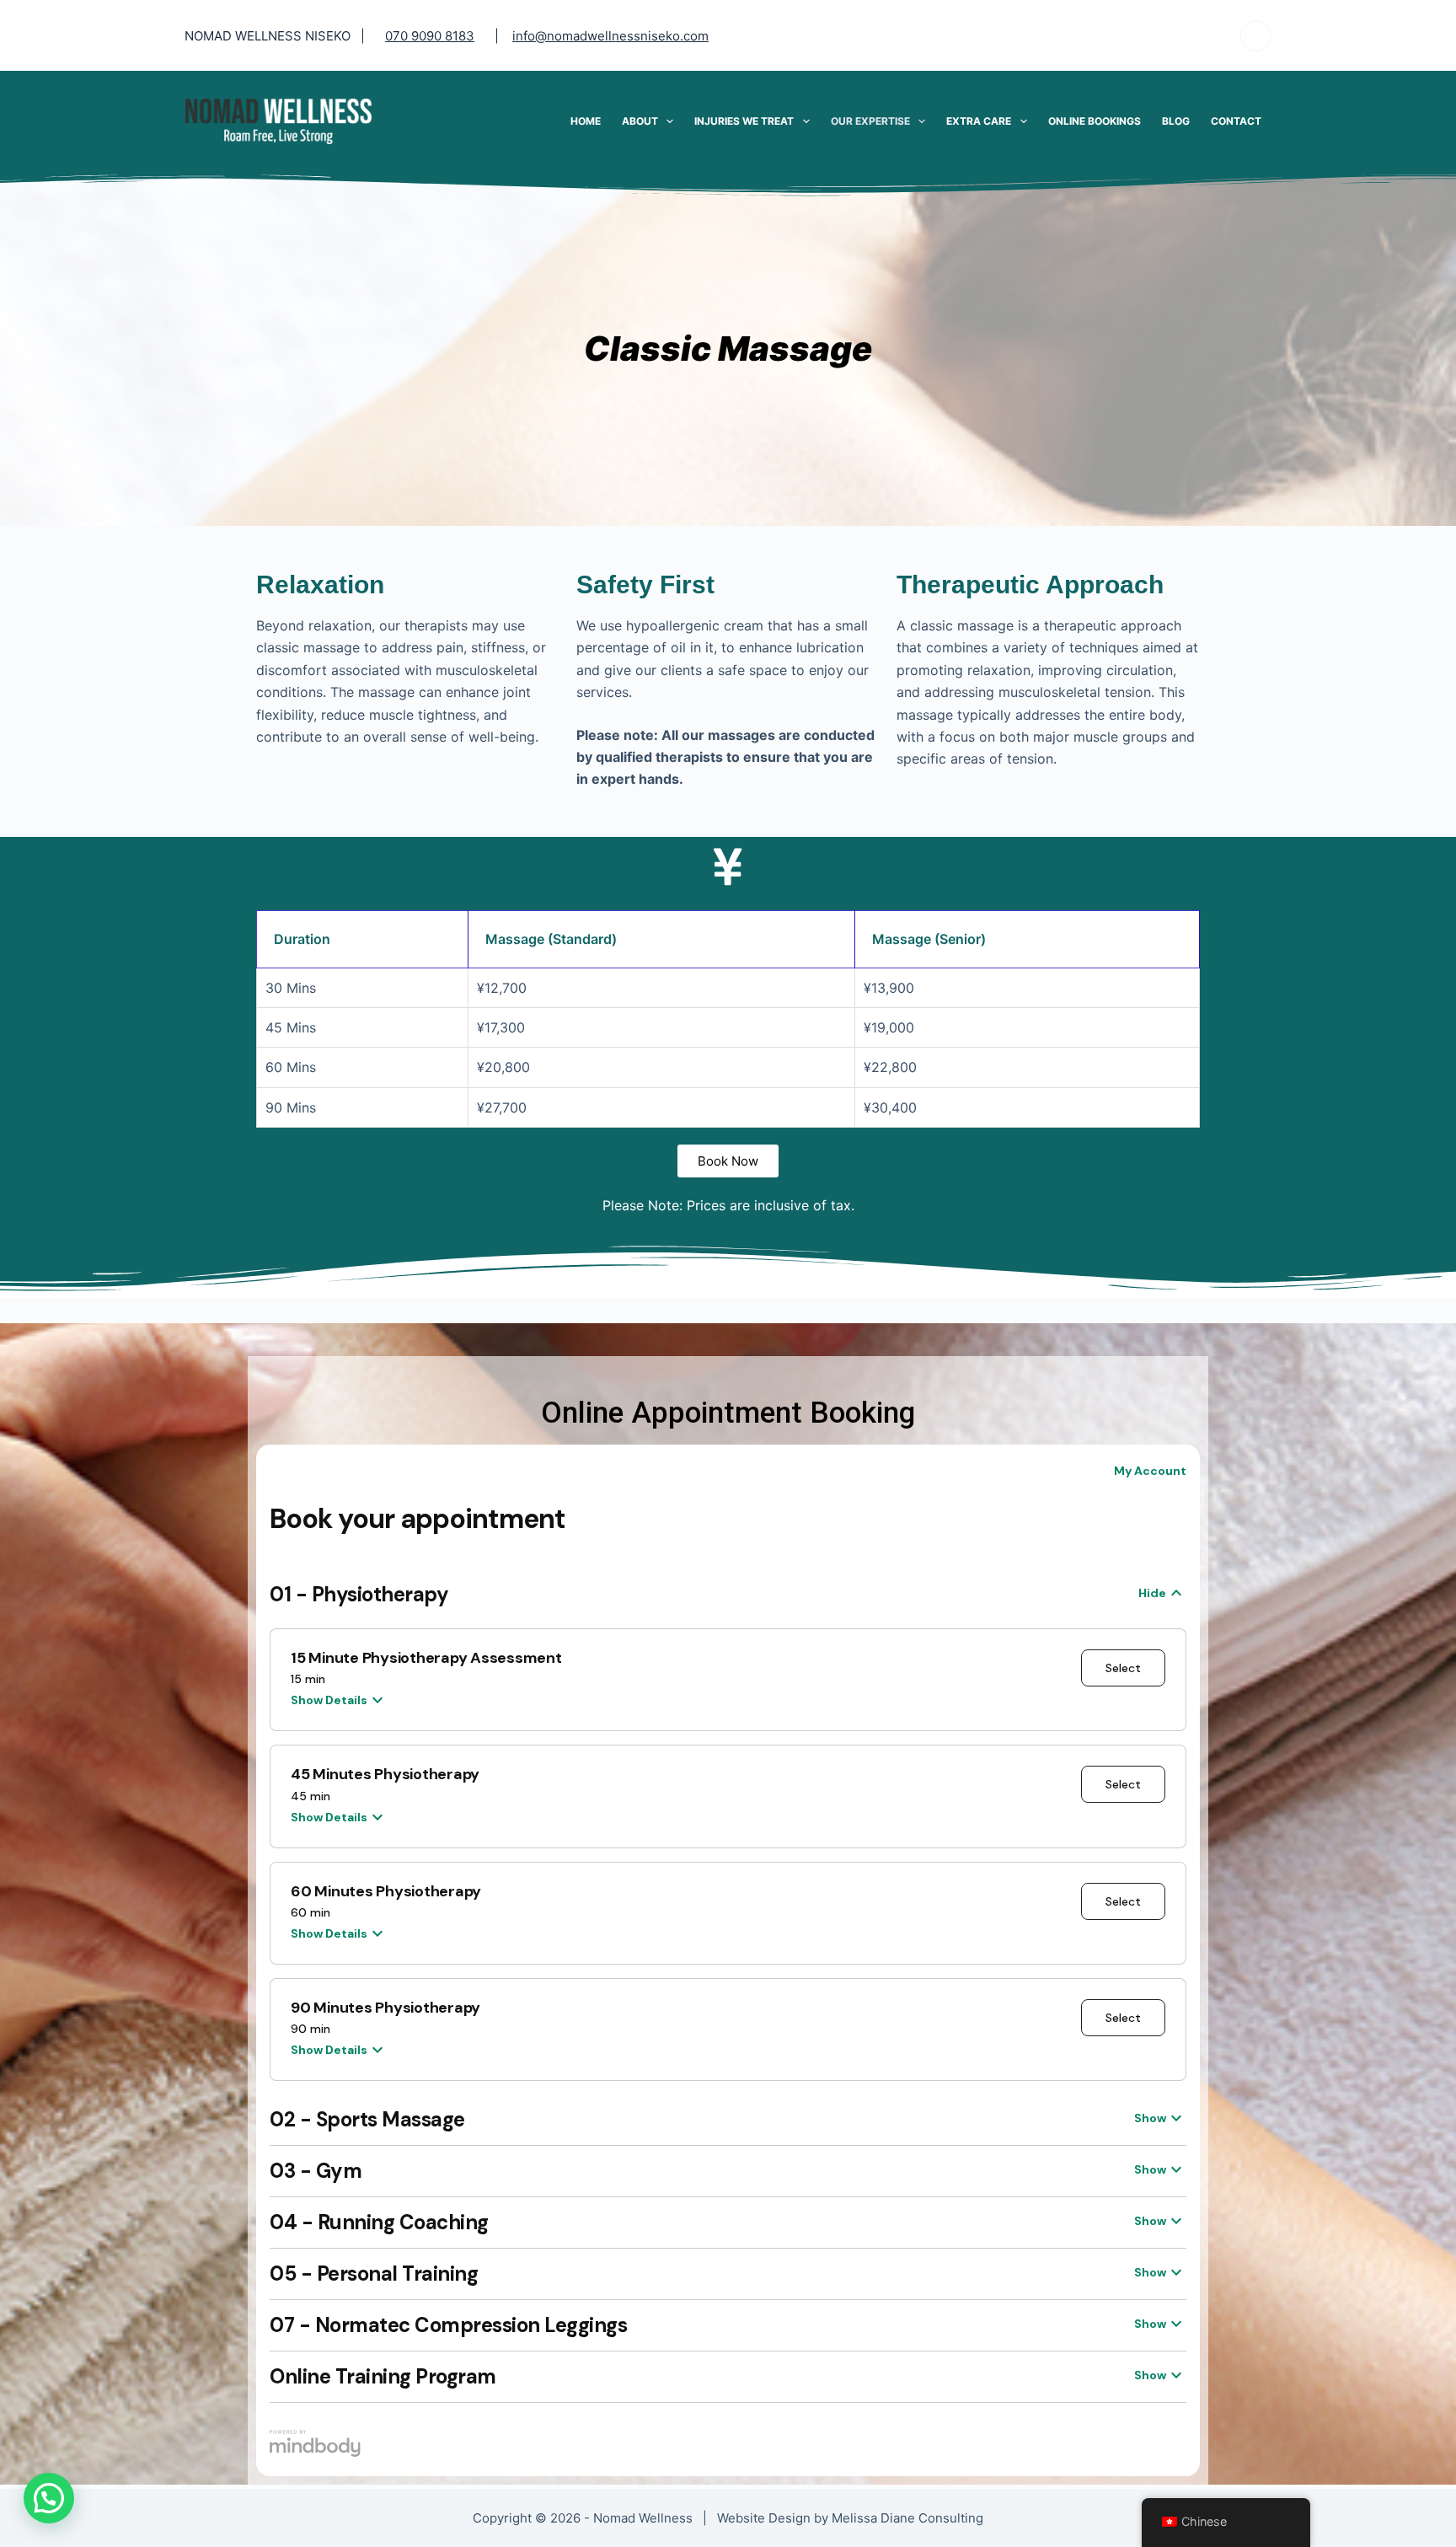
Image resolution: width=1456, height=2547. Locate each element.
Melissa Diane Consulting (907, 2518)
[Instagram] (1256, 36)
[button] (49, 2498)
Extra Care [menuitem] (979, 121)
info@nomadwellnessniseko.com (610, 36)
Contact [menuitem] (1236, 121)
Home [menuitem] (586, 121)
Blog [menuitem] (1176, 121)
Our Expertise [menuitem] (870, 121)
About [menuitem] (640, 121)
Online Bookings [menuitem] (1095, 121)
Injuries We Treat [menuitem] (744, 121)
